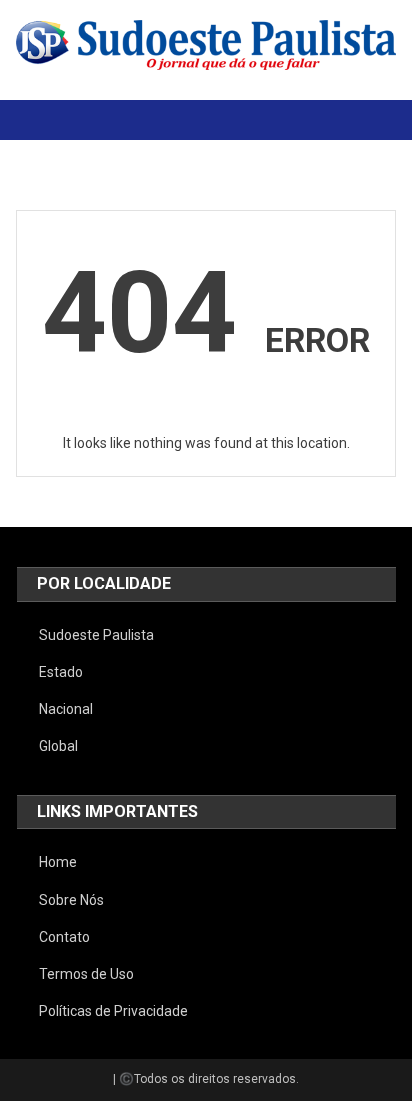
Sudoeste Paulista (96, 635)
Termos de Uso (86, 974)
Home (58, 862)
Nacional (66, 709)
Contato (64, 937)
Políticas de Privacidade (113, 1011)
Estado (61, 672)
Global (58, 746)
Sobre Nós (71, 900)
